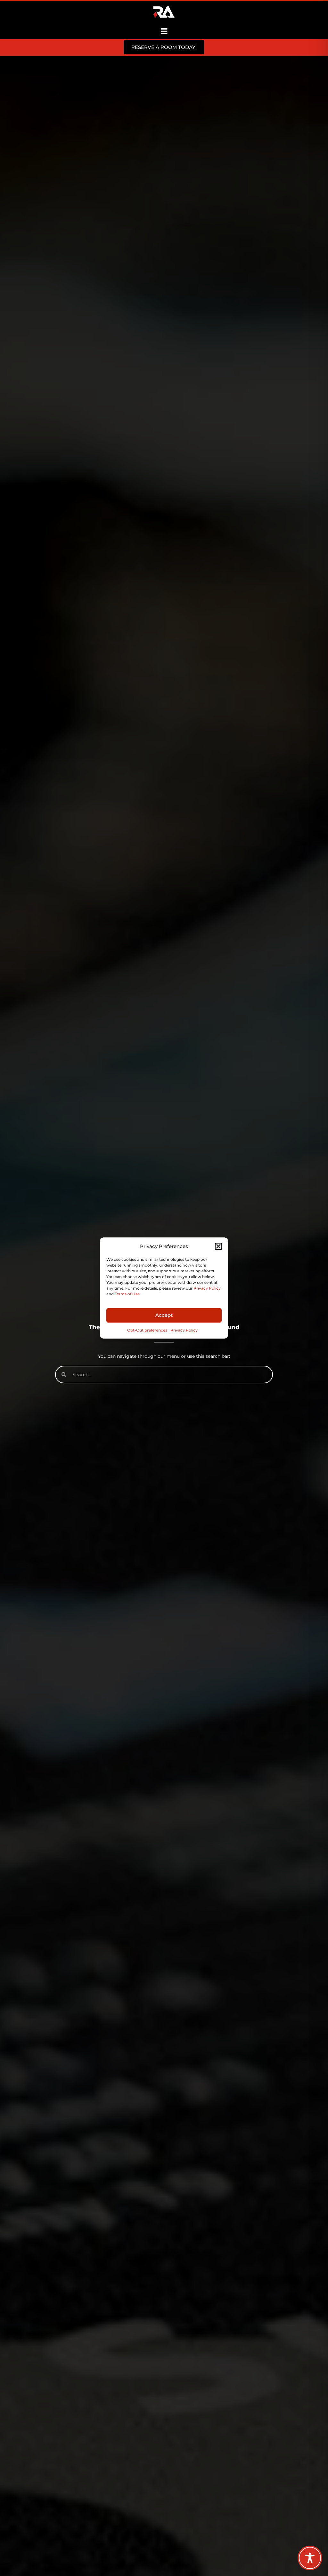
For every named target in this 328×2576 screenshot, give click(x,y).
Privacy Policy (207, 1288)
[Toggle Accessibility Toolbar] (310, 2558)
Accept (164, 1315)
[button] (218, 1246)
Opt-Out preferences (147, 1330)
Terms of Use (127, 1294)
